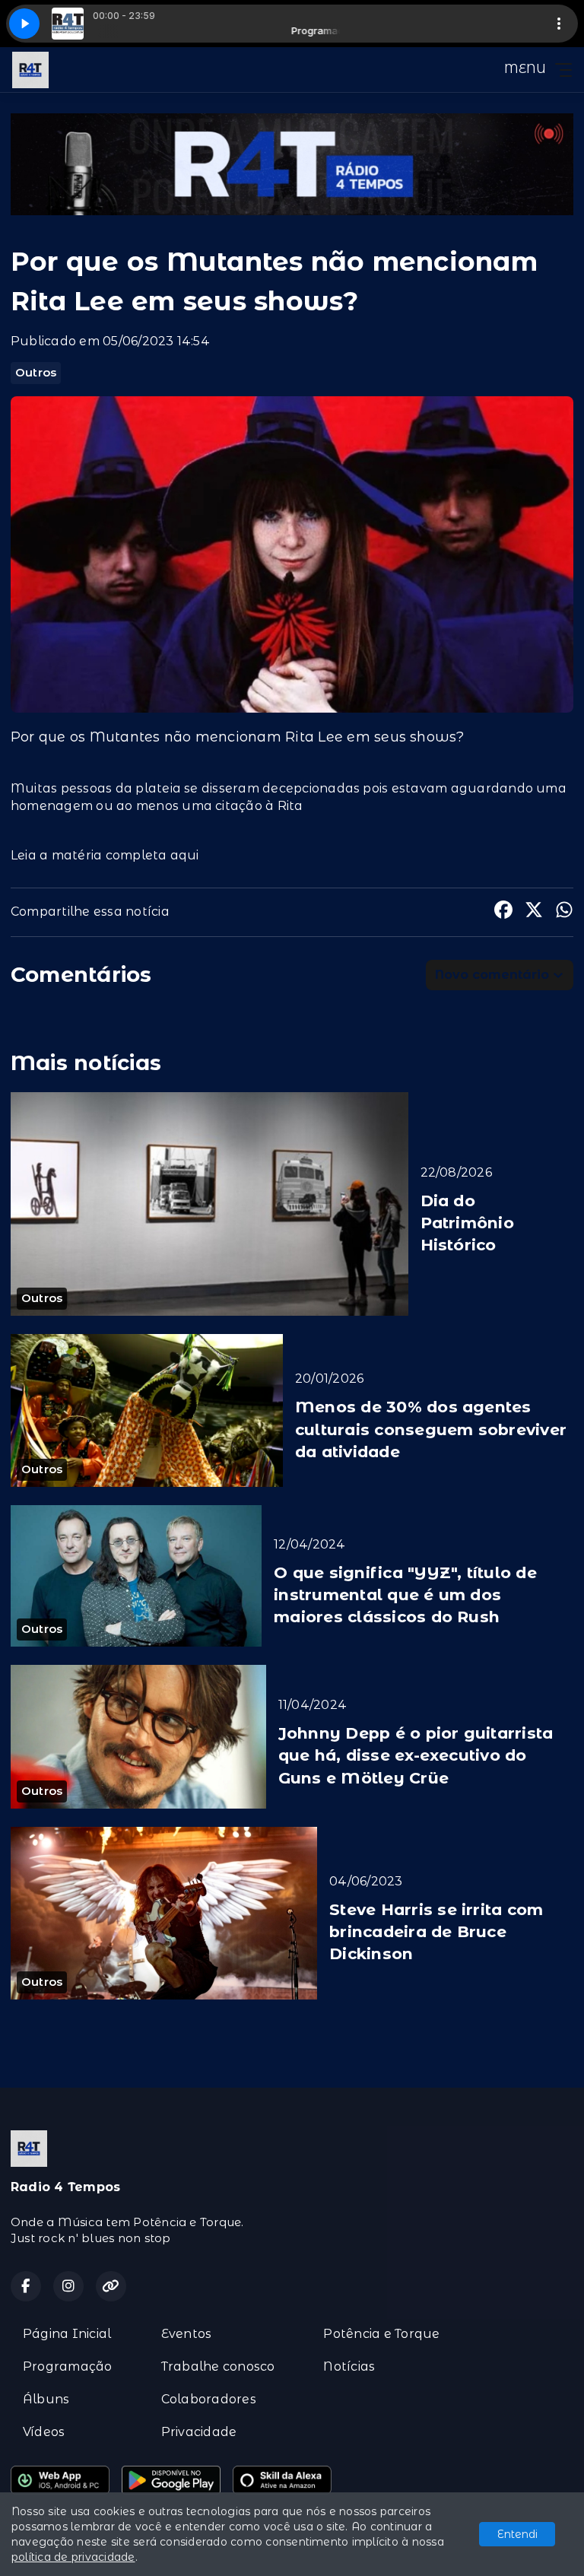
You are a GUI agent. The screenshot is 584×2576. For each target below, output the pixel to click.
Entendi (517, 2534)
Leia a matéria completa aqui (105, 855)
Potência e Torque (381, 2334)
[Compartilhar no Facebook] (503, 912)
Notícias (349, 2366)
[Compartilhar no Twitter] (534, 912)
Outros (36, 373)
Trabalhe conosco (218, 2366)
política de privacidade (73, 2557)
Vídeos (44, 2432)
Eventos (187, 2334)
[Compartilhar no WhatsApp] (564, 912)
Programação (68, 2366)
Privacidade (199, 2432)
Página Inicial (67, 2334)
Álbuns (46, 2399)
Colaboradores (209, 2399)
